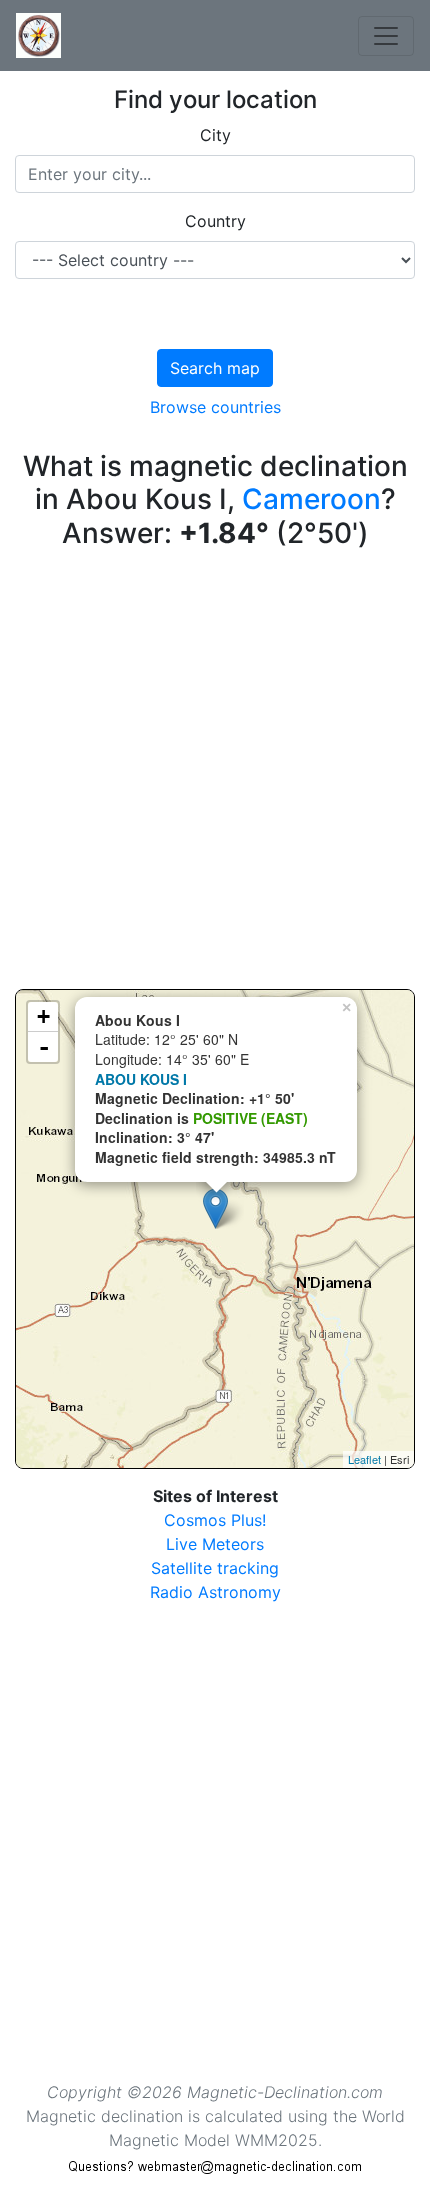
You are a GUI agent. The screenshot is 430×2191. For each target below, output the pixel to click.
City (215, 135)
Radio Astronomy (215, 1592)
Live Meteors (215, 1544)
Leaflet (364, 1459)
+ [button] (43, 1016)
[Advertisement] (215, 774)
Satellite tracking (215, 1568)
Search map (215, 368)
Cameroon (311, 499)
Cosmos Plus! (215, 1520)
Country (215, 221)
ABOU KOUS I (141, 1079)
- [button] (44, 1047)
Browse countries (215, 407)
